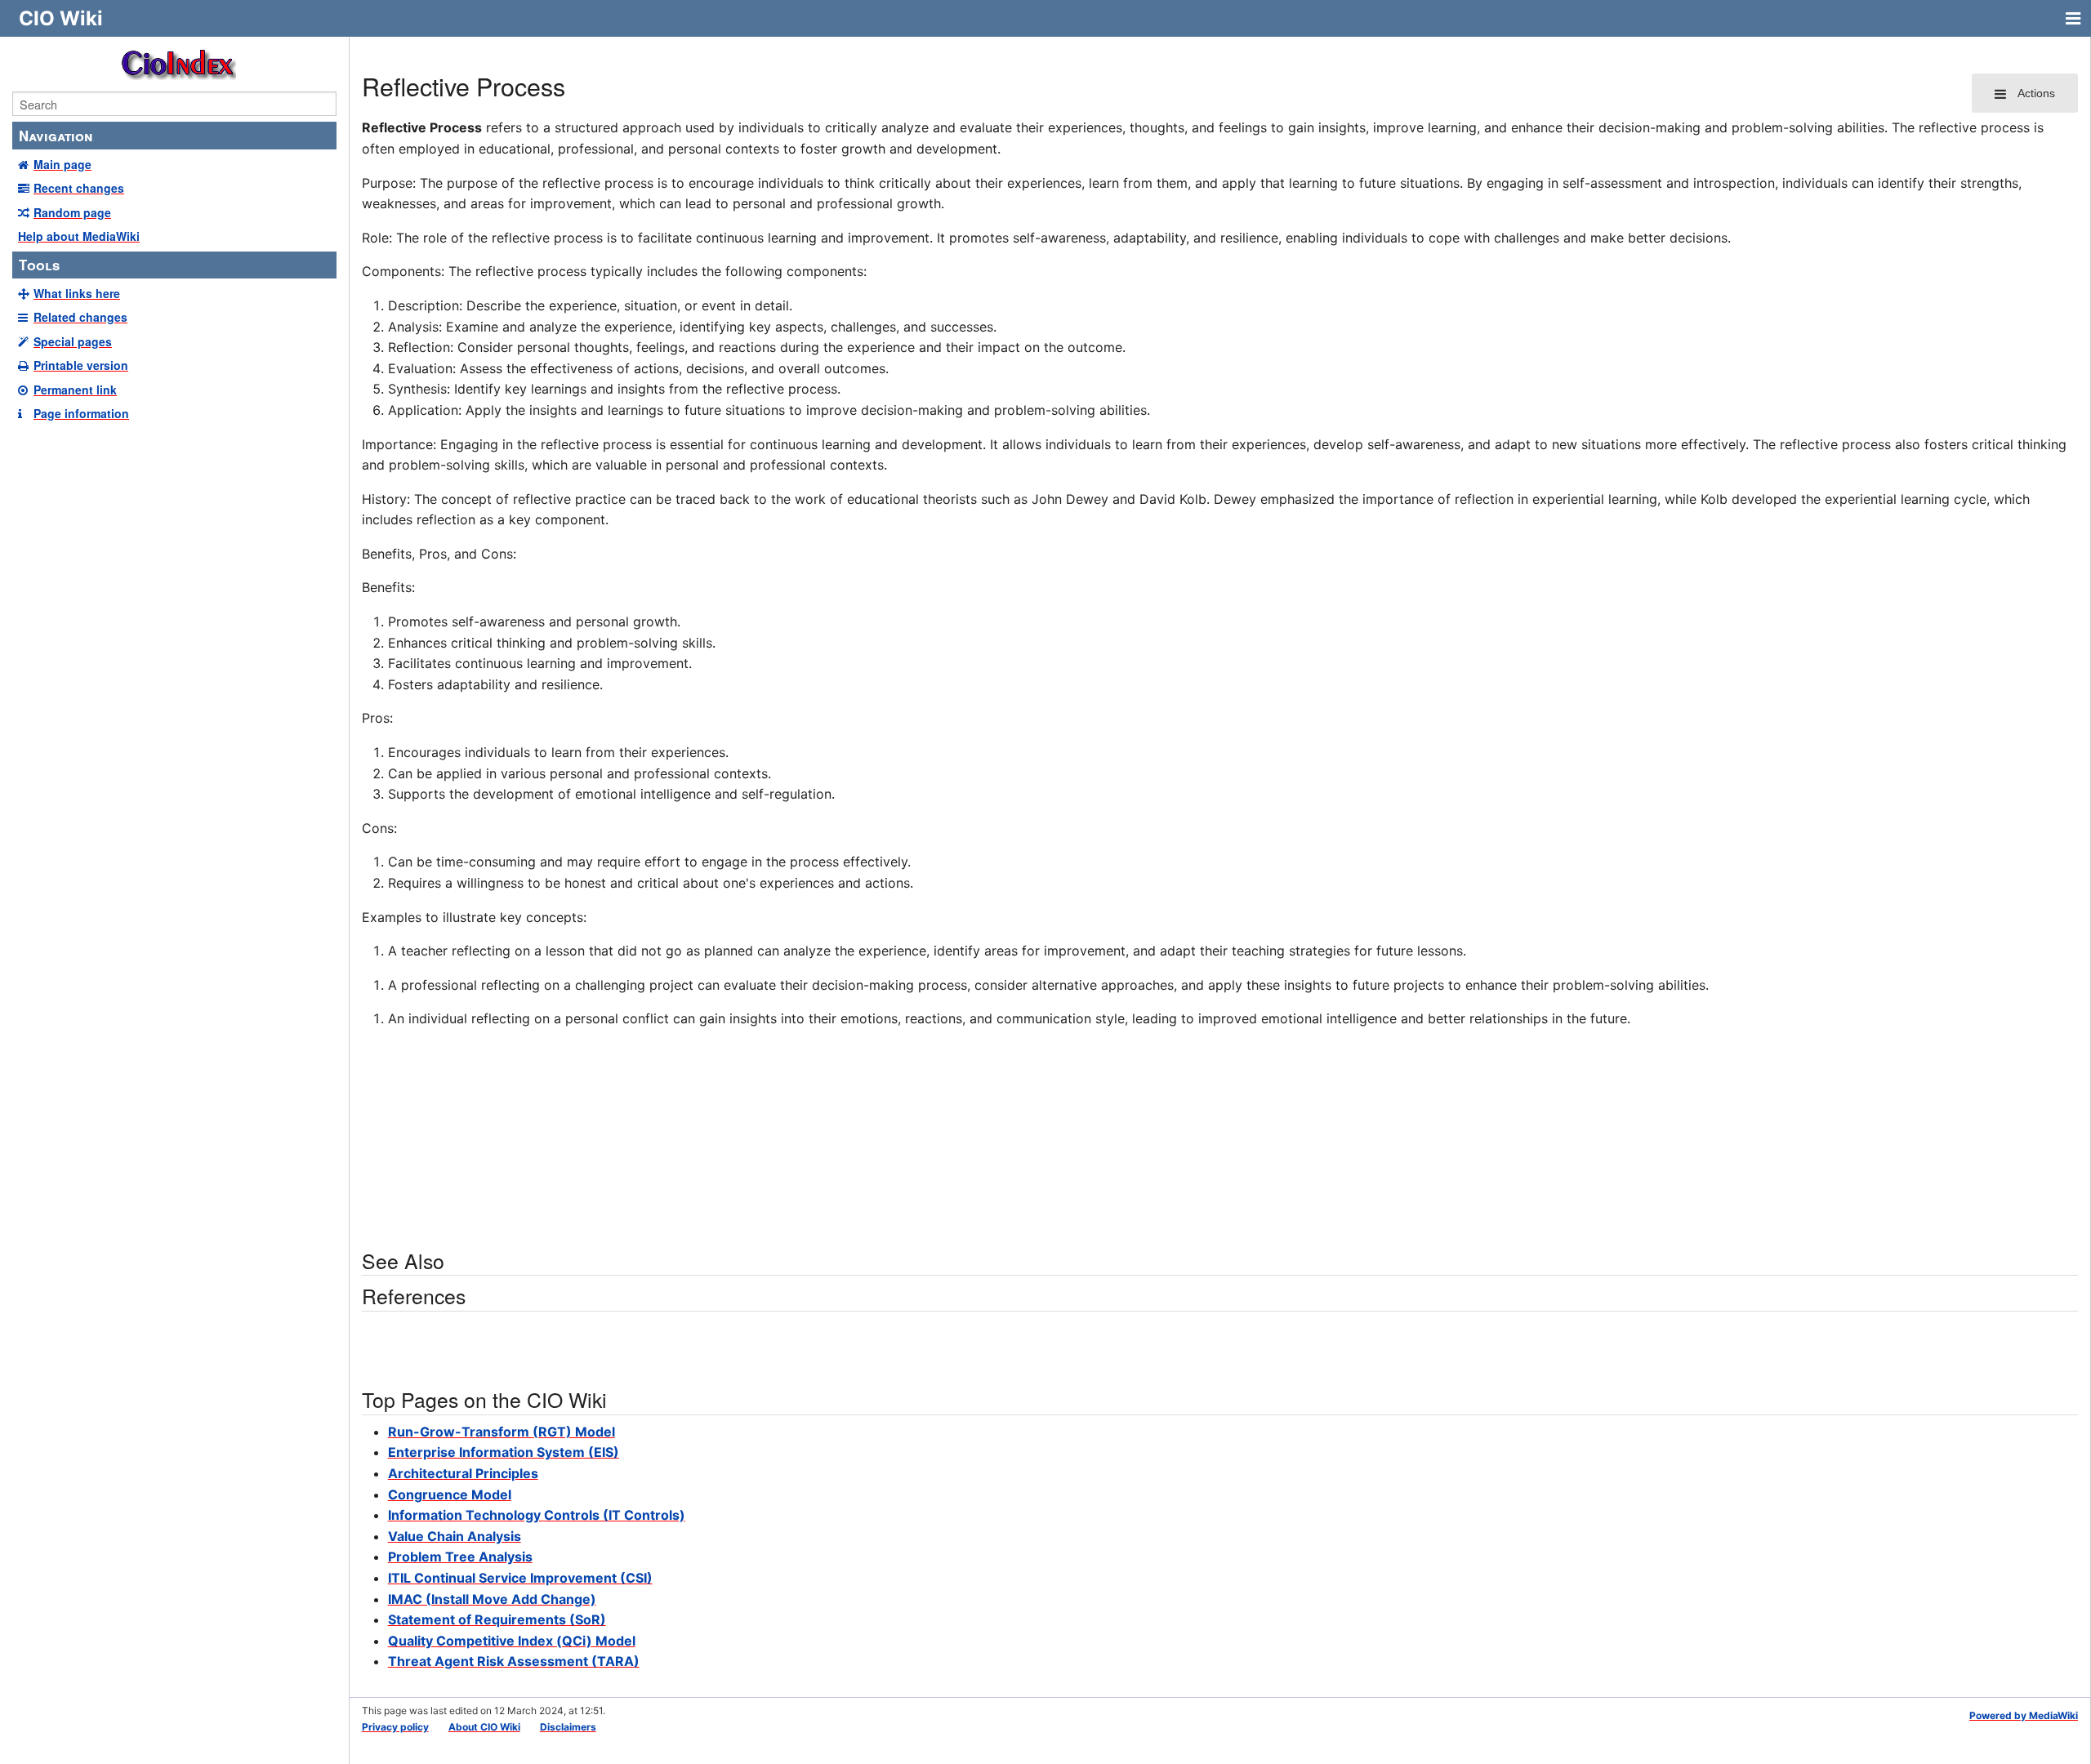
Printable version (81, 365)
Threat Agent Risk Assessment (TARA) (514, 1661)
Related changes (80, 317)
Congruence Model (450, 1494)
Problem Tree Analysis (460, 1557)
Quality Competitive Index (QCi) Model (512, 1641)
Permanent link (75, 390)
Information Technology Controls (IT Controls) (537, 1515)
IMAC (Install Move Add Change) (492, 1599)
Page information (81, 413)
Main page (62, 164)
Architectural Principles (463, 1473)
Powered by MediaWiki (2024, 1715)
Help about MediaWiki (79, 236)
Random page (72, 212)
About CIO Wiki (484, 1727)
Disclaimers (568, 1727)
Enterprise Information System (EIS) (504, 1452)
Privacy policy (395, 1727)
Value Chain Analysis (455, 1536)
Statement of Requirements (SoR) (497, 1619)
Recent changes (79, 188)
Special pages (73, 341)
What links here (77, 293)
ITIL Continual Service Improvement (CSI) (520, 1578)
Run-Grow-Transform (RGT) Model (502, 1432)
